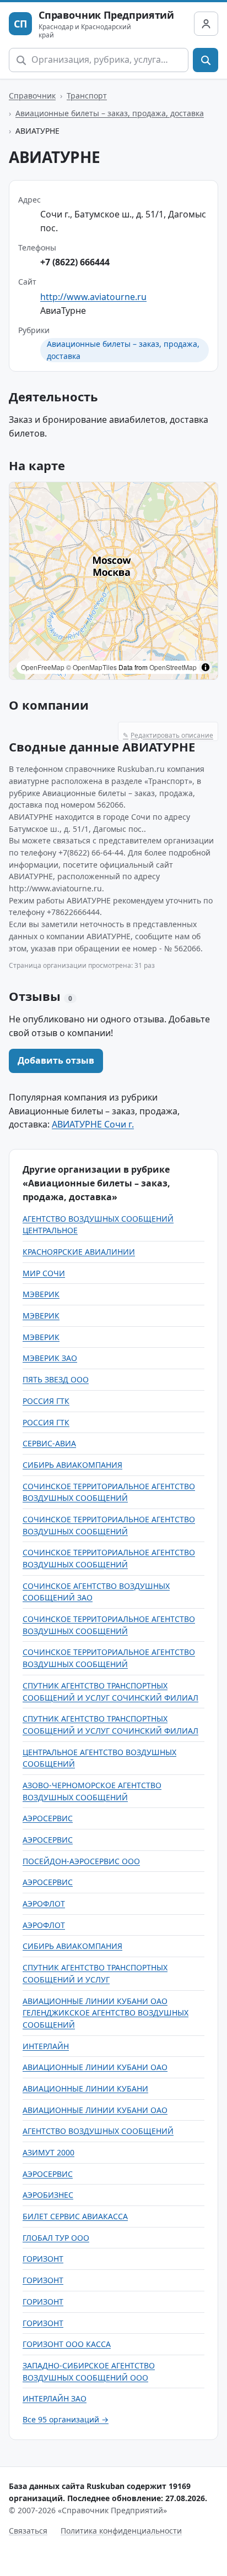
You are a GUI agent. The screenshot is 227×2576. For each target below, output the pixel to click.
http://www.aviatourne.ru (93, 297)
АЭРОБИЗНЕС (48, 2195)
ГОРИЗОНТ (43, 2259)
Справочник (32, 96)
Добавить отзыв (56, 1060)
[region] (113, 581)
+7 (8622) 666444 (75, 262)
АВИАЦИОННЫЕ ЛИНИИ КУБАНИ (85, 2088)
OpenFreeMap (43, 667)
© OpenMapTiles (91, 667)
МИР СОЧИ (44, 1273)
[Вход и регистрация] (206, 24)
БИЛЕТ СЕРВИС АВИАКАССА (75, 2216)
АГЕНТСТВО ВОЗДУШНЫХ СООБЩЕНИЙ (98, 2131)
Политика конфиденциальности (121, 2531)
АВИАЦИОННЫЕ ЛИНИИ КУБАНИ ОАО (95, 2067)
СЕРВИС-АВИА (49, 1443)
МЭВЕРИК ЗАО (50, 1358)
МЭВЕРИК (41, 1294)
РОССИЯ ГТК (46, 1401)
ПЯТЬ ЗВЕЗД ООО (56, 1379)
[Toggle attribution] (206, 667)
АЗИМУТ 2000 (48, 2152)
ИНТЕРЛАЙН (46, 2046)
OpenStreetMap (173, 667)
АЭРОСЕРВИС (48, 1818)
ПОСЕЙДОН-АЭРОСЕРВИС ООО (81, 1861)
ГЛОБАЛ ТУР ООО (56, 2238)
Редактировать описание (168, 735)
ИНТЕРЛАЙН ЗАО (55, 2398)
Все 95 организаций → (66, 2419)
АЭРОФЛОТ (44, 1904)
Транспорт (87, 96)
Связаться (28, 2531)
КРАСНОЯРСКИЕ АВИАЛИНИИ (79, 1252)
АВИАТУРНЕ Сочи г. (93, 1124)
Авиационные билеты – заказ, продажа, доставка (110, 113)
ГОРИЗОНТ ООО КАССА (67, 2344)
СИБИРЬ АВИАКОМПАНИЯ (72, 1465)
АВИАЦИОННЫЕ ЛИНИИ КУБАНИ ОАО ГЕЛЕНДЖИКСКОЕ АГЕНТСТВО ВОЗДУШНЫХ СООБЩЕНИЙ (106, 2013)
